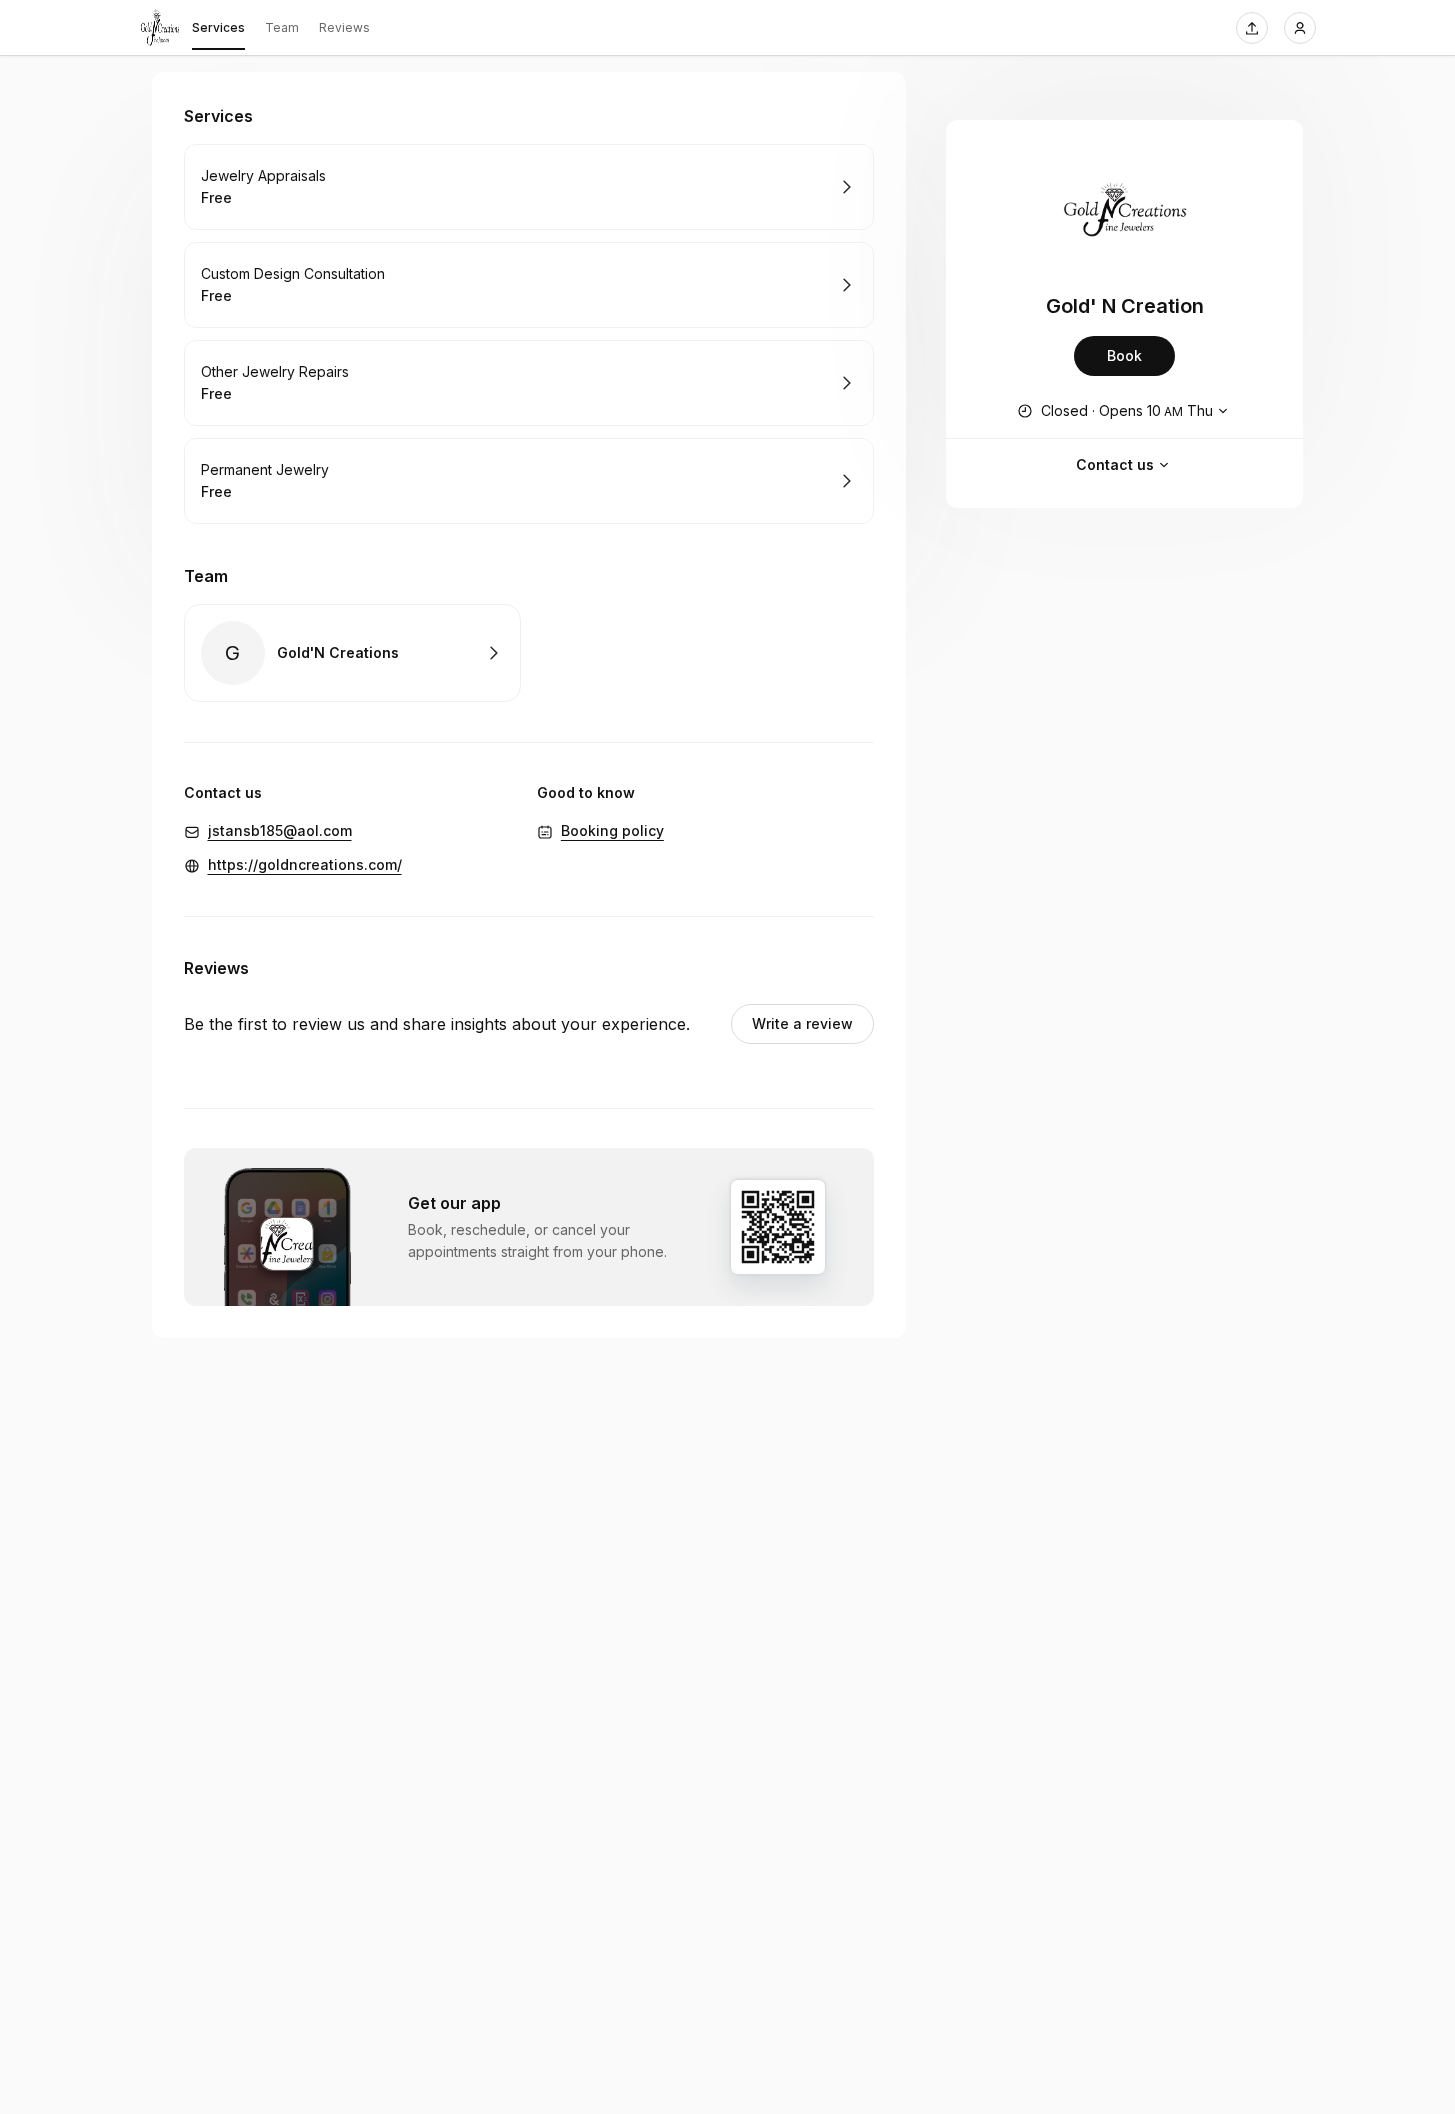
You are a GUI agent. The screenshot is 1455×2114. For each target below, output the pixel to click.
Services (218, 27)
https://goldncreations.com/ (305, 864)
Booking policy (612, 830)
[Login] (1300, 28)
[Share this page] (1252, 28)
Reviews (344, 27)
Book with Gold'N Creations (352, 653)
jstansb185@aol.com (280, 830)
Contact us (1115, 464)
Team (282, 27)
